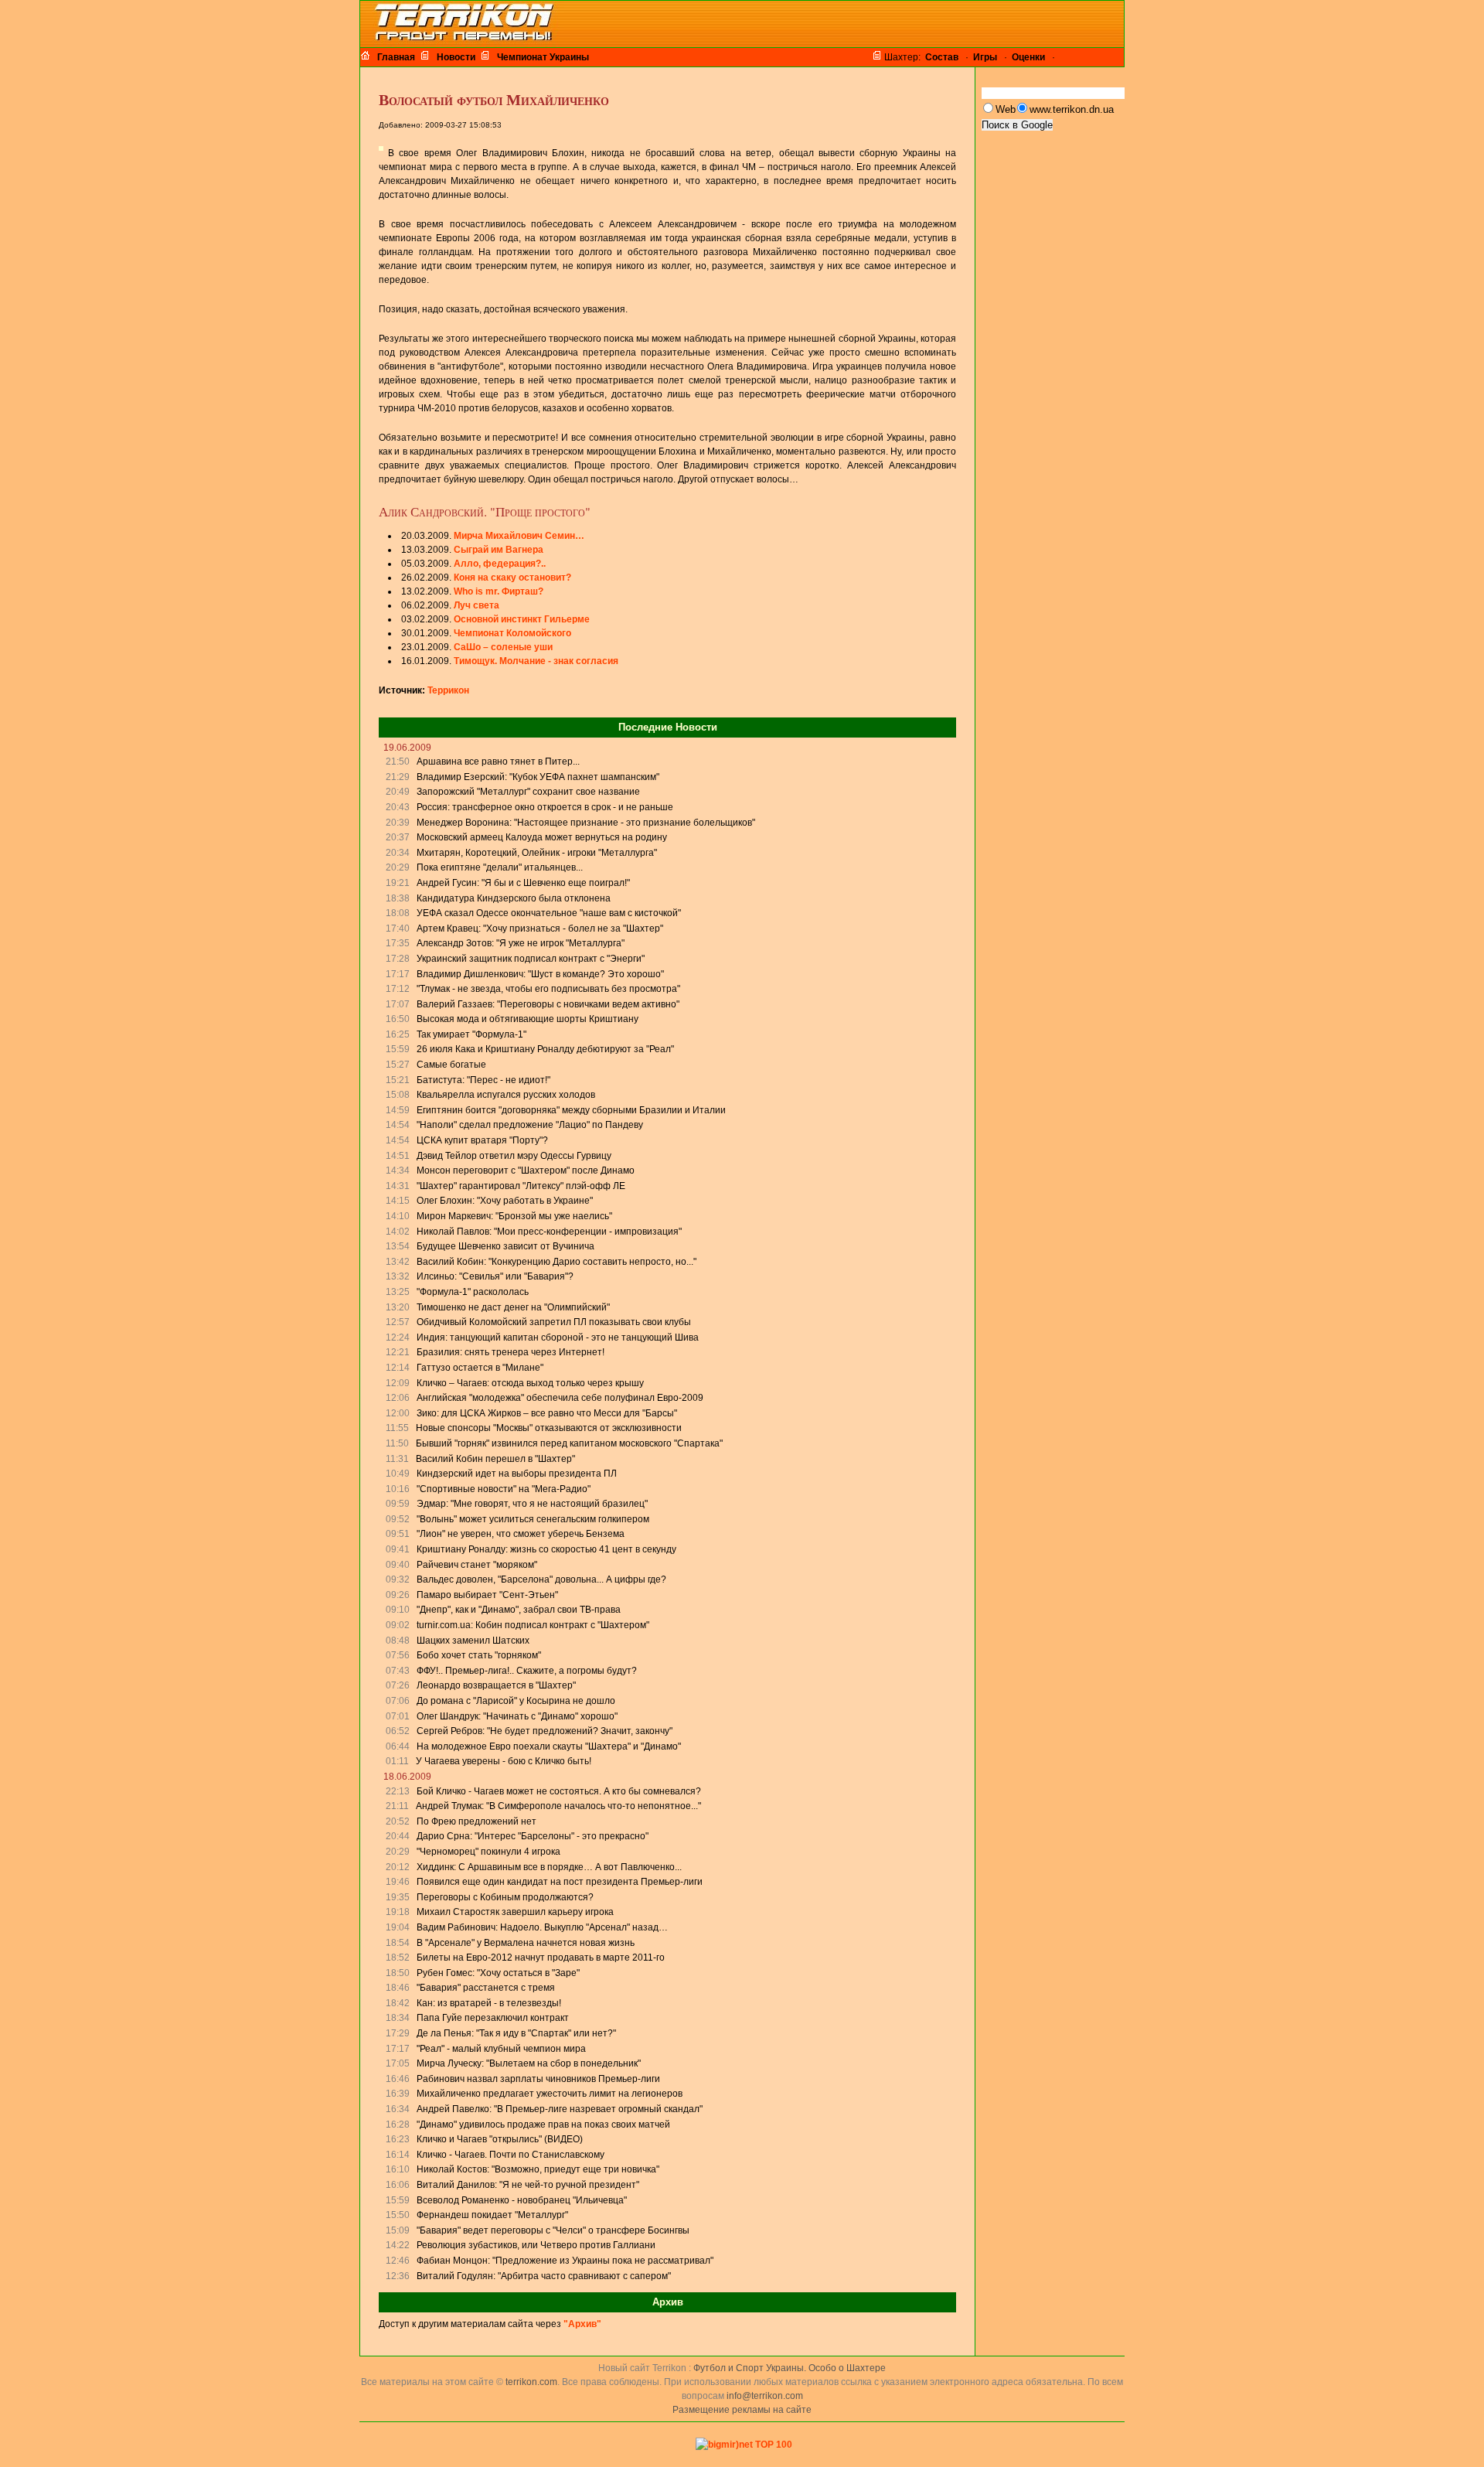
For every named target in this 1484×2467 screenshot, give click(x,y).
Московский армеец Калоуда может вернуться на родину (542, 837)
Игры (985, 57)
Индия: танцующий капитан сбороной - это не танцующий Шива (558, 1337)
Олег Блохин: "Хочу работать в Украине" (505, 1201)
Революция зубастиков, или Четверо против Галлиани (536, 2245)
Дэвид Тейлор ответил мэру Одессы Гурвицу (514, 1156)
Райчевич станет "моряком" (477, 1565)
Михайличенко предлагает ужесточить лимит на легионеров (550, 2094)
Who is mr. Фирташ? (499, 591)
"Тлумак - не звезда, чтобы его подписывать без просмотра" (548, 989)
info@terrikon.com (765, 2396)
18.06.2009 (407, 1777)
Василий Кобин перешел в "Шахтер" (495, 1459)
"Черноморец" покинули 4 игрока (488, 1852)
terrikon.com (530, 2382)
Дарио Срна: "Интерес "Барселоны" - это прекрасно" (533, 1836)
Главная (396, 57)
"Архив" (582, 2324)
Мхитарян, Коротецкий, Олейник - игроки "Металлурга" (537, 853)
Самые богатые (451, 1065)
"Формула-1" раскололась (473, 1292)
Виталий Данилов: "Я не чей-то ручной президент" (528, 2185)
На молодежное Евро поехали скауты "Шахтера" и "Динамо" (549, 1746)
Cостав (942, 57)
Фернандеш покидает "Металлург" (492, 2215)
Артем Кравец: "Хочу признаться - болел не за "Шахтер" (540, 929)
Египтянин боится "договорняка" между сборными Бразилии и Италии (571, 1110)
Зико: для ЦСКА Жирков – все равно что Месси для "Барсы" (547, 1413)
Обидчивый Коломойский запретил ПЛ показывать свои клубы (554, 1322)
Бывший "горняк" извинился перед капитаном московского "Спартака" (569, 1443)
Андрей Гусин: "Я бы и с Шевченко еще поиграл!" (523, 883)
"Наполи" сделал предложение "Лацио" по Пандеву (530, 1125)
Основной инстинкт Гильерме (522, 619)
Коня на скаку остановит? (512, 578)
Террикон (448, 690)
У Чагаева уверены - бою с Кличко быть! (504, 1761)
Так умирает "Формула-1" (471, 1034)
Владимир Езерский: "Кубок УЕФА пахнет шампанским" (538, 777)
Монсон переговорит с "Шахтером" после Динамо (526, 1170)
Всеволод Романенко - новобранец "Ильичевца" (522, 2200)
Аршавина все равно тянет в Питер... (498, 762)
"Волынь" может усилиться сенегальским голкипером (533, 1519)
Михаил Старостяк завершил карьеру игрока (515, 1912)
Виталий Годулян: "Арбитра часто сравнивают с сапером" (544, 2276)
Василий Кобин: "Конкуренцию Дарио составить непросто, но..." (556, 1262)
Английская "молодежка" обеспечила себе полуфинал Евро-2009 (560, 1398)
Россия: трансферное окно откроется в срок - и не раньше (545, 807)
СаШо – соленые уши (503, 647)
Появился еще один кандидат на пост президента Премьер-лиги (560, 1882)
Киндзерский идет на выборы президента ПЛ (517, 1474)
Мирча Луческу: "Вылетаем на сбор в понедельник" (529, 2063)
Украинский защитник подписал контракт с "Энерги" (531, 959)
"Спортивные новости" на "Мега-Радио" (504, 1489)
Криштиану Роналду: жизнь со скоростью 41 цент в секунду (546, 1549)
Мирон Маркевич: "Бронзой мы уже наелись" (514, 1216)
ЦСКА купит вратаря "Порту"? (482, 1140)
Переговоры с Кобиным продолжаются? (505, 1897)
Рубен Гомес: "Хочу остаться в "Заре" (498, 1973)
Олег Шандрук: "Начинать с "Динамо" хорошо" (517, 1716)
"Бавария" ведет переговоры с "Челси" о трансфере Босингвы (553, 2230)
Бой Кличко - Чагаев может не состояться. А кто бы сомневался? (559, 1791)
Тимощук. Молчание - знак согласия (536, 661)
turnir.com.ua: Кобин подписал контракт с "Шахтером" (533, 1625)
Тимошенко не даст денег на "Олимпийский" (513, 1307)
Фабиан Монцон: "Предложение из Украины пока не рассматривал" (565, 2261)
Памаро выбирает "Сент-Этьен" (487, 1595)
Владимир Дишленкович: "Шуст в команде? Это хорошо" (540, 974)
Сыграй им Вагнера (499, 550)
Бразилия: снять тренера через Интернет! (511, 1352)
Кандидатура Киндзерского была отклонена (514, 898)
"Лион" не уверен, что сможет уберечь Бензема (521, 1534)
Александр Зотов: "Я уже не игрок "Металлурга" (521, 943)
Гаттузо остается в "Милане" (480, 1368)
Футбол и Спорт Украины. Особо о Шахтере (790, 2368)
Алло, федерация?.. (500, 564)
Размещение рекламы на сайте (742, 2410)
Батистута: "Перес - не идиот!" (483, 1080)
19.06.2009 (407, 748)
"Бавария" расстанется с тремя (486, 1988)
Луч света (477, 605)
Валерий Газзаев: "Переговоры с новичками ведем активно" (548, 1004)
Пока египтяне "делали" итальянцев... (500, 867)
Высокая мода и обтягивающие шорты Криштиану (528, 1019)
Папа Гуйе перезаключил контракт (493, 2018)
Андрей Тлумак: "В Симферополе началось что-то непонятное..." (558, 1806)
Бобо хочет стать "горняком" (479, 1655)
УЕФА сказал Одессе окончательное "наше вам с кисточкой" (549, 913)
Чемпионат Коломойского (512, 633)
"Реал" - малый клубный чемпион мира (501, 2049)
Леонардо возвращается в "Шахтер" (496, 1685)
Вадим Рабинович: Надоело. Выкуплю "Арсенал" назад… (542, 1927)
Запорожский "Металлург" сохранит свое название (528, 792)
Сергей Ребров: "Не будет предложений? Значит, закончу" (545, 1731)
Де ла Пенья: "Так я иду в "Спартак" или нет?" (516, 2033)
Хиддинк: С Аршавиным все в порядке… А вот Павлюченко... (549, 1867)
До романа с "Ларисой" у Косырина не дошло (516, 1701)
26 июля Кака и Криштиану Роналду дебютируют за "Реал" (545, 1049)
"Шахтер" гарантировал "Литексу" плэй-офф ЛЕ (521, 1186)
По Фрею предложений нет (477, 1821)
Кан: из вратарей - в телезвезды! (489, 2003)
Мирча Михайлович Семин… (519, 536)
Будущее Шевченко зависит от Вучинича (505, 1246)
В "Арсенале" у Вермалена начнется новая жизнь (526, 1943)
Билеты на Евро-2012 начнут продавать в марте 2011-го (541, 1958)
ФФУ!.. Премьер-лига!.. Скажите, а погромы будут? (527, 1671)
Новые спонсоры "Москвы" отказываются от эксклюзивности (549, 1428)
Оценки (1028, 57)
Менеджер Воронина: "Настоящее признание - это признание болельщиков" (586, 823)
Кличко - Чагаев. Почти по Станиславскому (511, 2155)
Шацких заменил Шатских (473, 1641)
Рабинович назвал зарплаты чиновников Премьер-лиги (538, 2079)
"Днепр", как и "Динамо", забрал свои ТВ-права (519, 1610)
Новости (456, 57)
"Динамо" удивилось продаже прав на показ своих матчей (543, 2125)
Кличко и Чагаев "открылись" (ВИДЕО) (500, 2139)
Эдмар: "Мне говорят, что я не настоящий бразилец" (532, 1504)
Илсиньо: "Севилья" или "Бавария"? (495, 1276)
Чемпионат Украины (543, 57)
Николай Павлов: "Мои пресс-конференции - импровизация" (549, 1232)
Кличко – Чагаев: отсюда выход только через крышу (530, 1383)
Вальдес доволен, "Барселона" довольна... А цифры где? (541, 1579)
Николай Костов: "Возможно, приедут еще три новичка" (538, 2169)
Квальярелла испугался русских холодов (506, 1095)
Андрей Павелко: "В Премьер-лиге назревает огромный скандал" (560, 2109)
